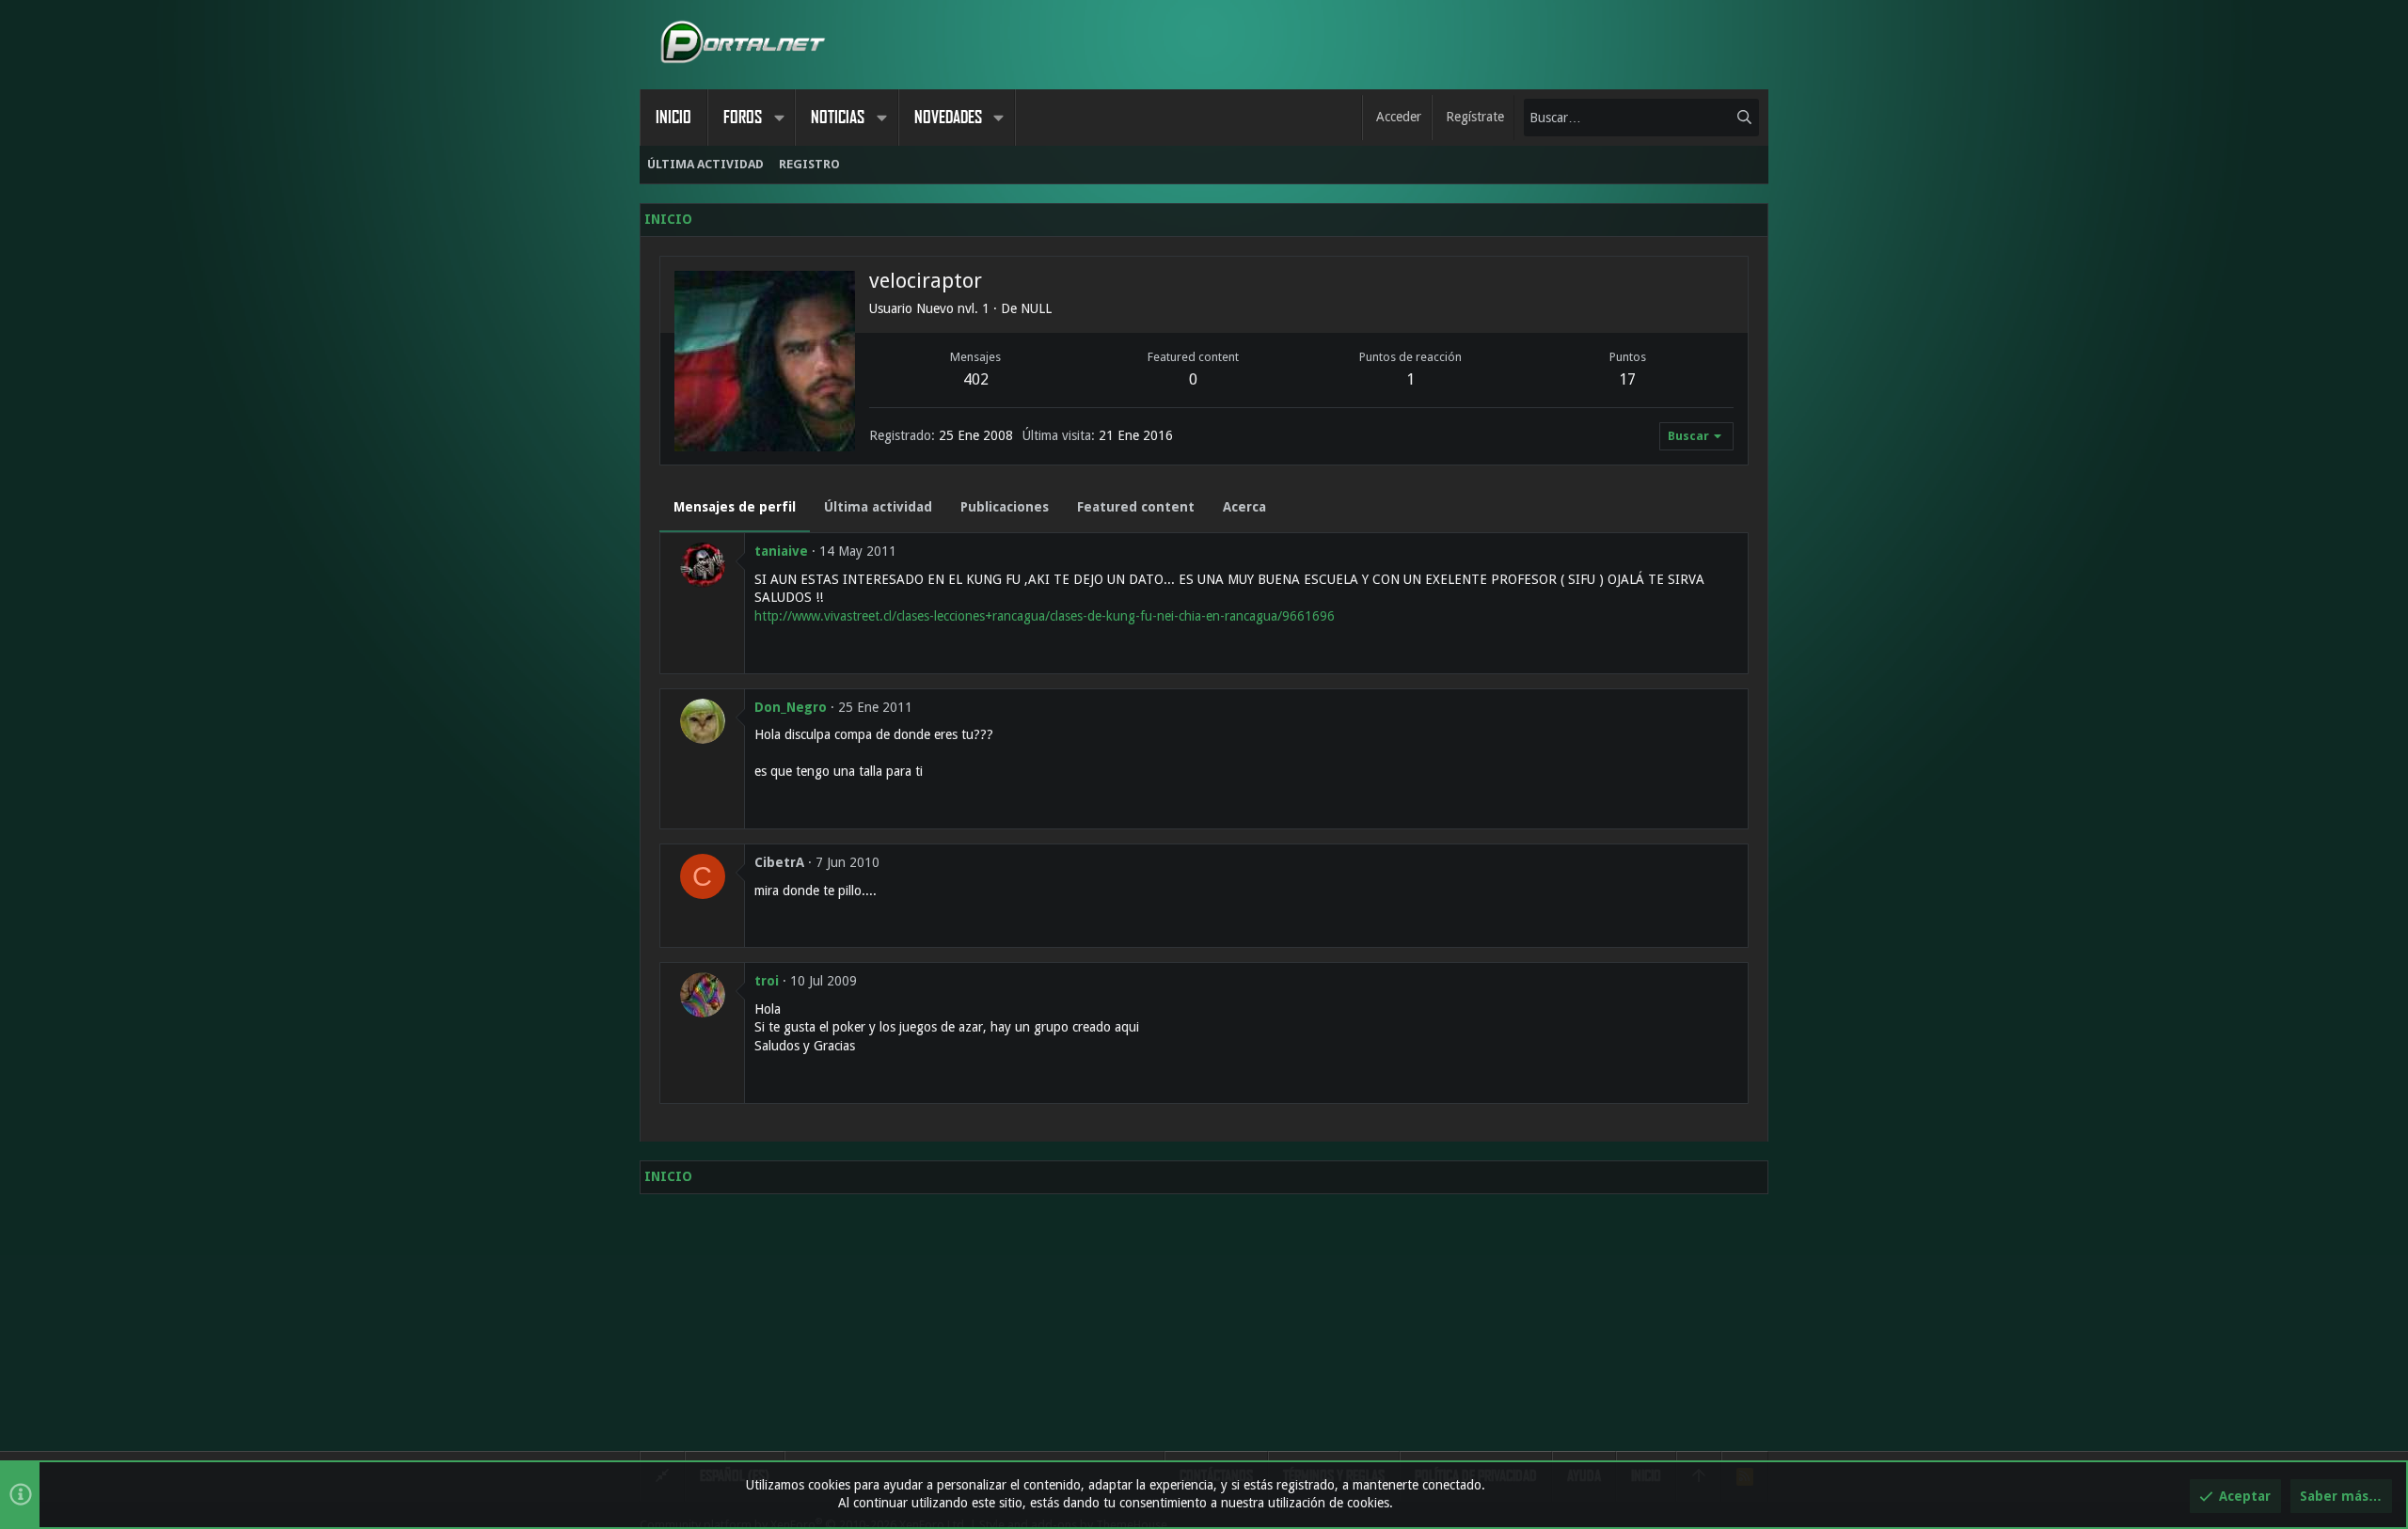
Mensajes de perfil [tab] (735, 507)
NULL (1036, 308)
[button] (779, 118)
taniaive (781, 551)
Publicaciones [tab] (1005, 507)
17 (1627, 379)
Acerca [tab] (1244, 507)
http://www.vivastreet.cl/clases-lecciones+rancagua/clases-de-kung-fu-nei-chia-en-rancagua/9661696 (1045, 616)
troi (767, 981)
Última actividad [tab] (878, 507)
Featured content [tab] (1136, 507)
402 (976, 379)
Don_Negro (791, 707)
